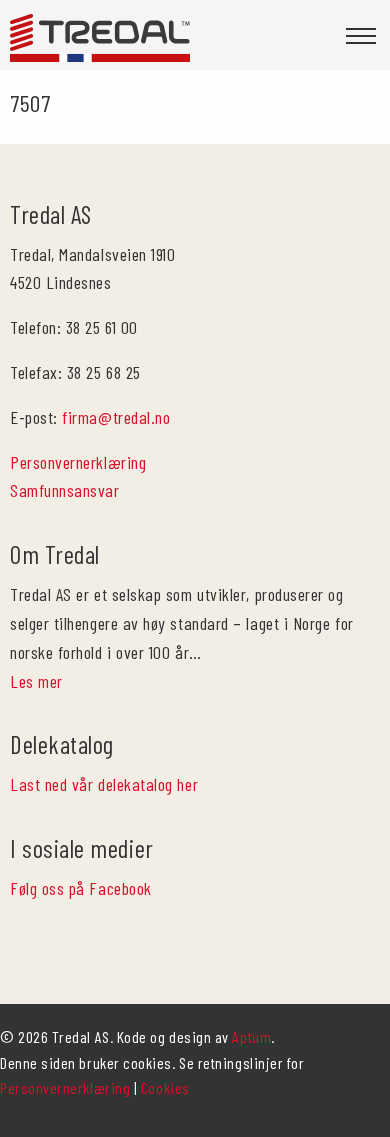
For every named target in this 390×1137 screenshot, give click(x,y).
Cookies (165, 1087)
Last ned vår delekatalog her (104, 784)
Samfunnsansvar (65, 490)
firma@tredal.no (116, 417)
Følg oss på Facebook (81, 888)
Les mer (36, 681)
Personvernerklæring (78, 462)
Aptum (251, 1036)
